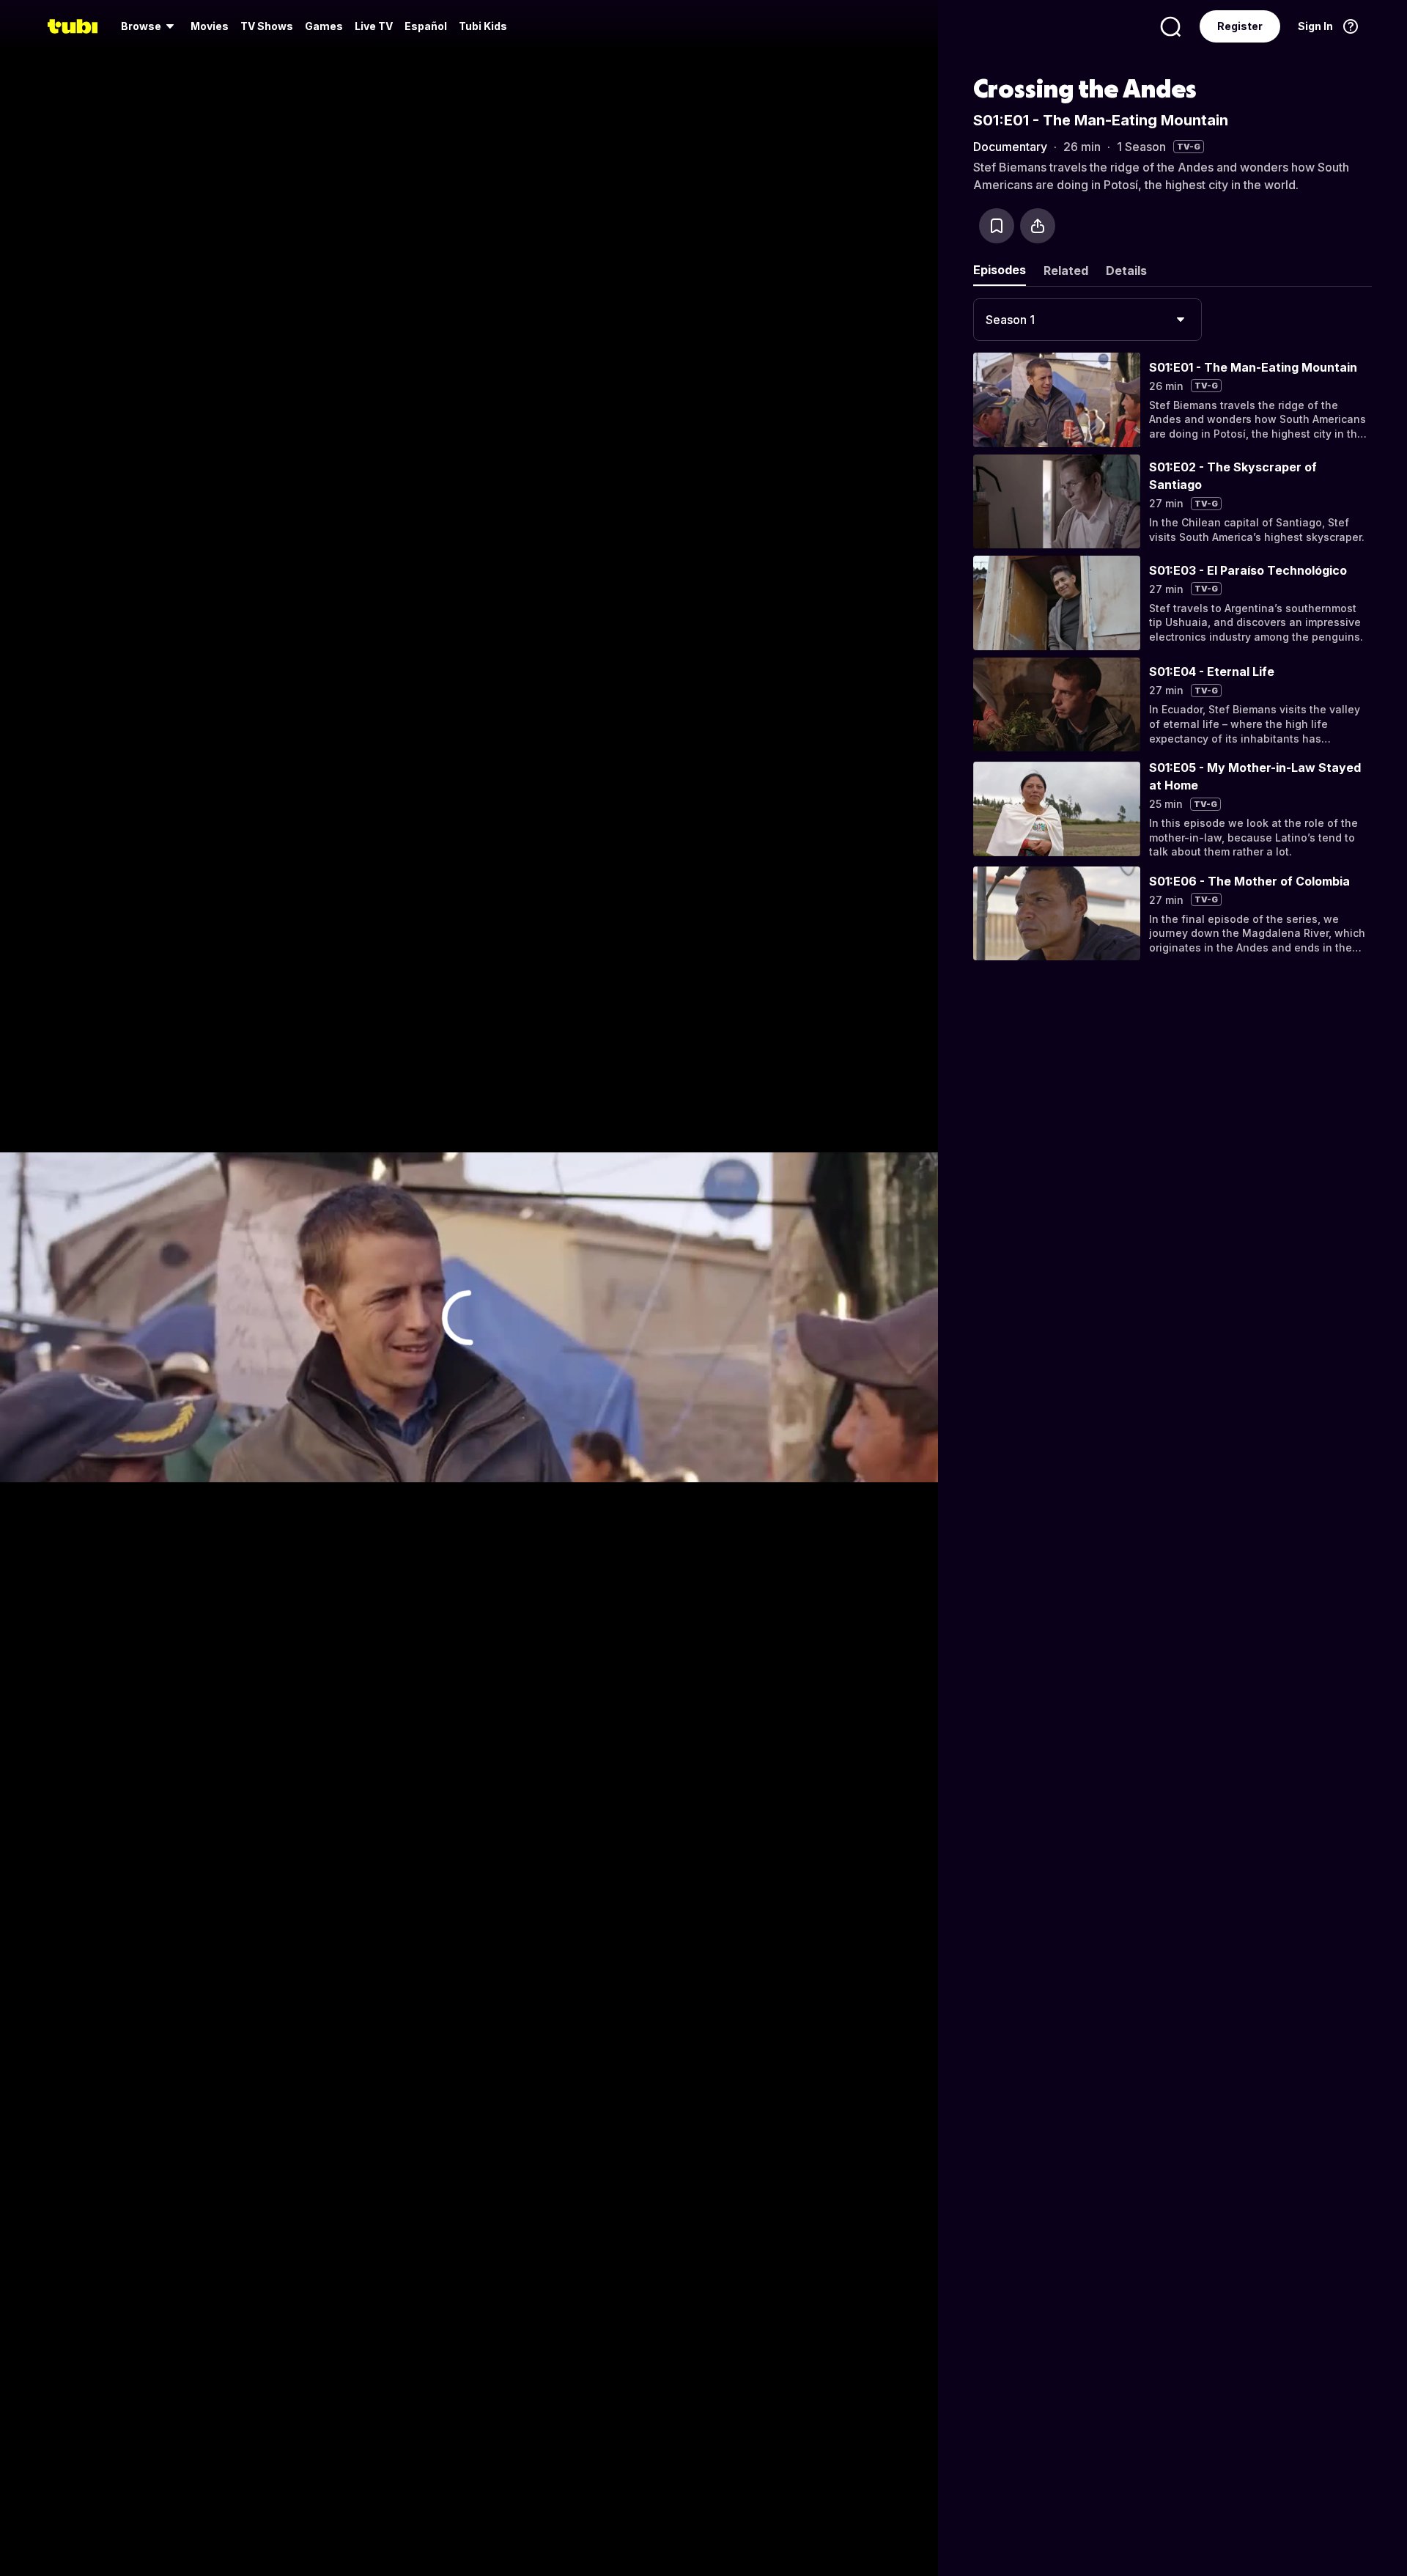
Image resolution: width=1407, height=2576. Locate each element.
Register (1240, 26)
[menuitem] (150, 26)
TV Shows (267, 26)
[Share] (1038, 226)
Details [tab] (1126, 271)
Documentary (1010, 147)
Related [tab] (1066, 271)
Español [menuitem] (426, 26)
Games (324, 26)
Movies (210, 26)
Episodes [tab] (1000, 270)
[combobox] (1087, 320)
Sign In (1315, 26)
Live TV (374, 26)
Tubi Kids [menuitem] (483, 26)
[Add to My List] (997, 226)
